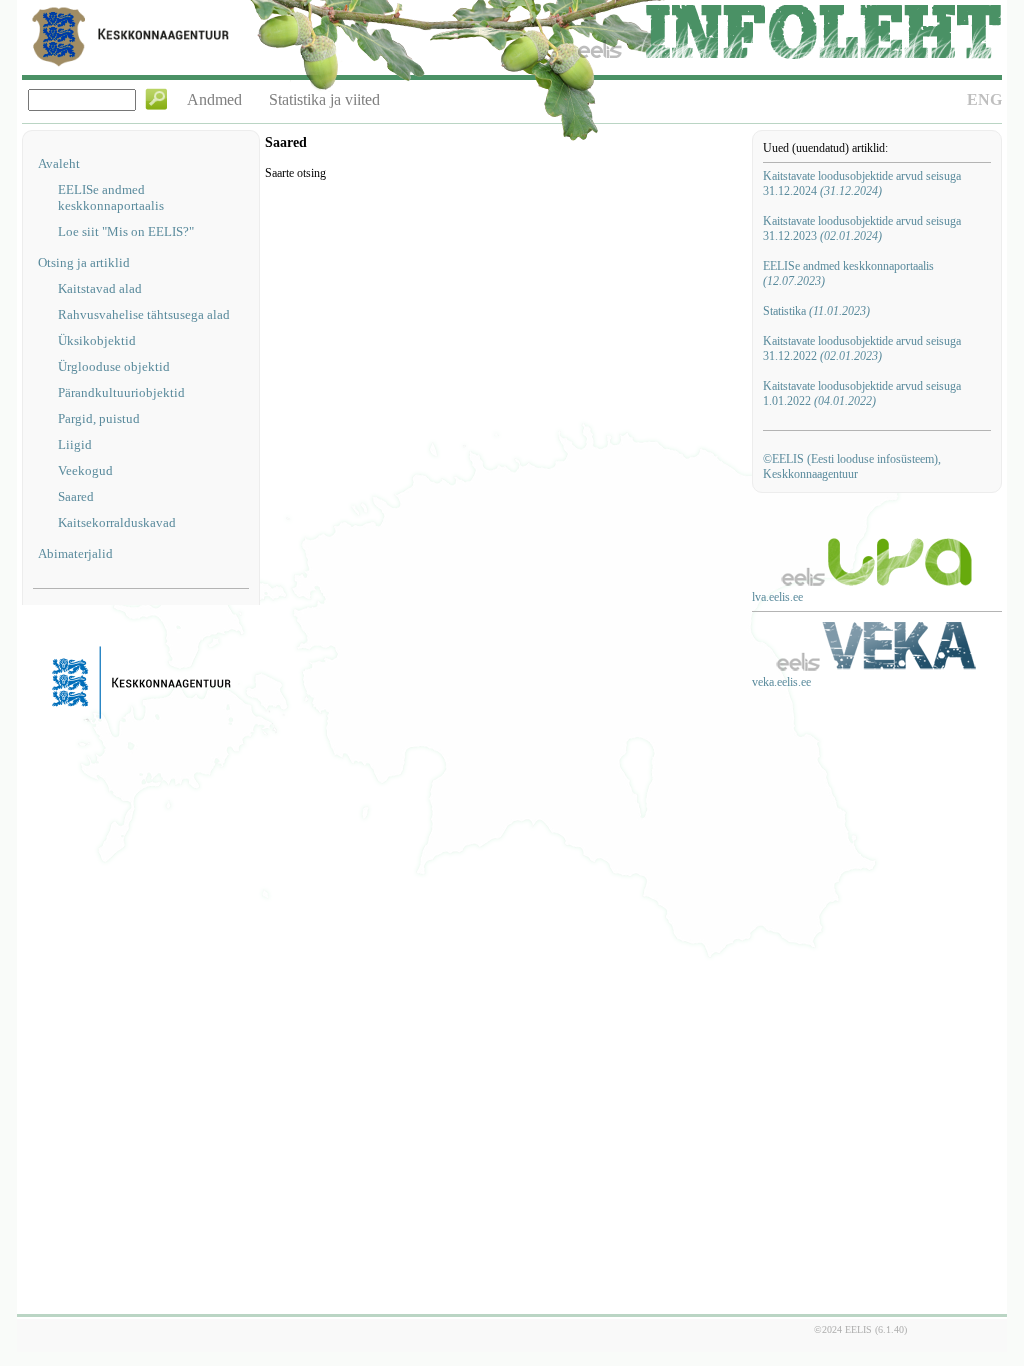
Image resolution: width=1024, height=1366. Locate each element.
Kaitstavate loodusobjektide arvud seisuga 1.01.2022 (862, 393)
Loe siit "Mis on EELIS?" (126, 231)
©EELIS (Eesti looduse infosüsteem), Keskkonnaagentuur (852, 466)
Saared (76, 496)
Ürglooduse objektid (114, 366)
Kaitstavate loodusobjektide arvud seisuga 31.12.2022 (862, 348)
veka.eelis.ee (781, 682)
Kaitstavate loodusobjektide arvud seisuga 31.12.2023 (862, 228)
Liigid (75, 444)
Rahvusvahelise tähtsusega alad (144, 314)
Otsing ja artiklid (84, 262)
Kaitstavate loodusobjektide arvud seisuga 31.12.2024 (862, 183)
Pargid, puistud (99, 418)
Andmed (214, 99)
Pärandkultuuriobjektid (121, 392)
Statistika (816, 311)
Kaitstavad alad (100, 288)
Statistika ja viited (324, 99)
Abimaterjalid (75, 553)
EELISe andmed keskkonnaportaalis (111, 197)
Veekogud (85, 470)
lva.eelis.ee (777, 597)
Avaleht (59, 163)
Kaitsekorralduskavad (117, 522)
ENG (984, 99)
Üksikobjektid (97, 340)
